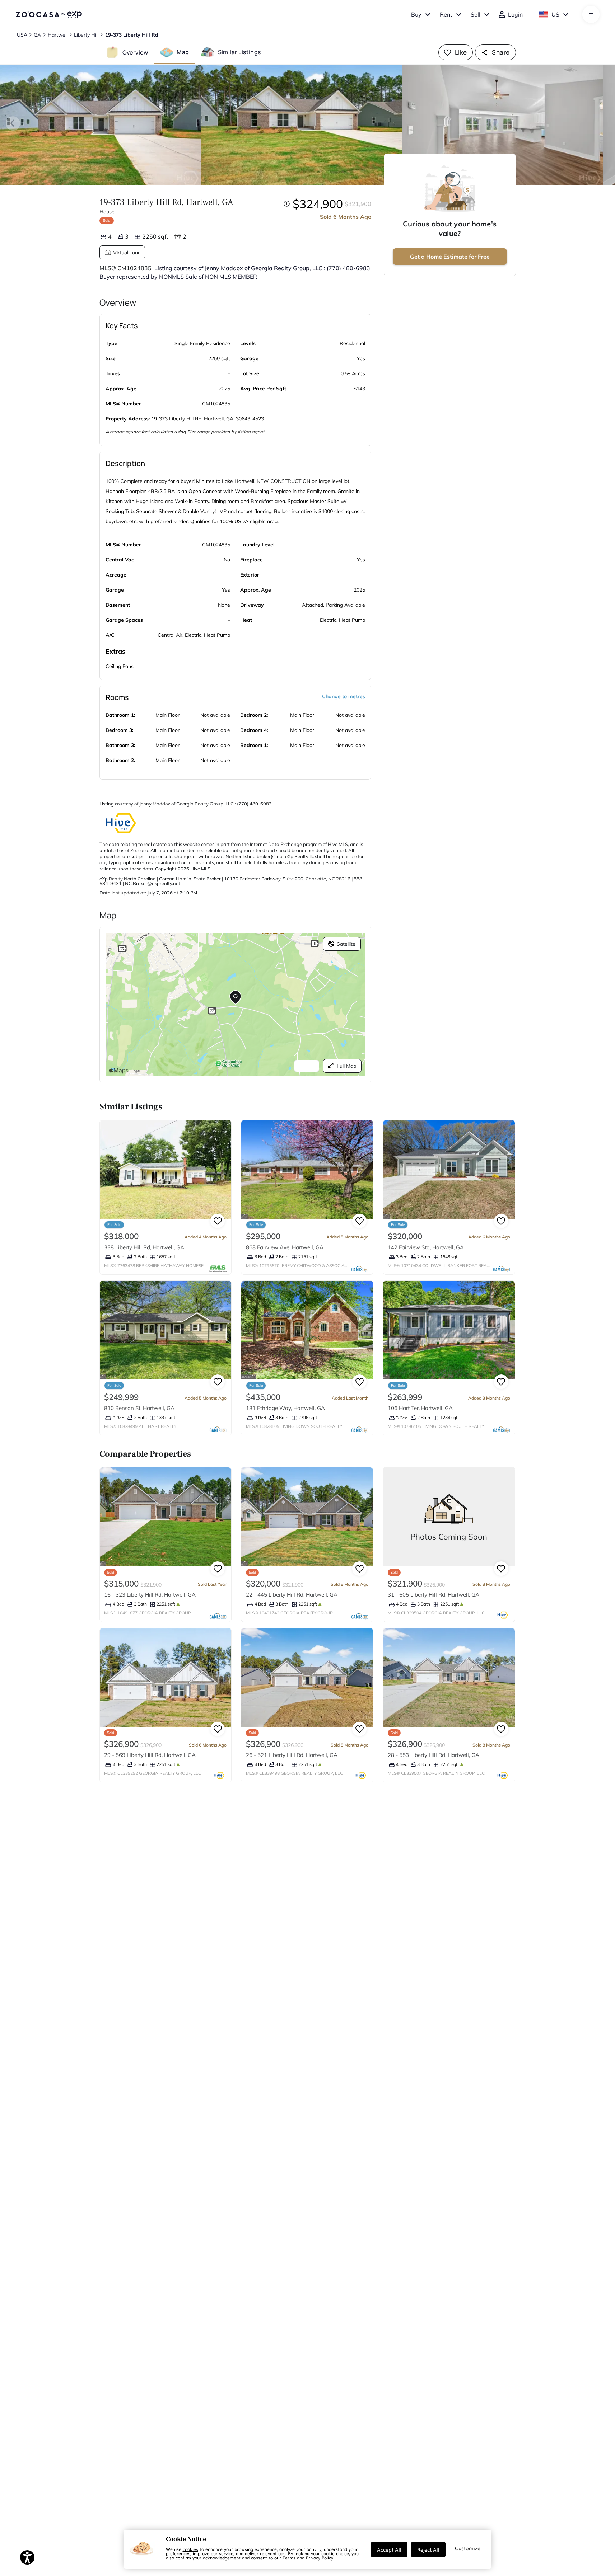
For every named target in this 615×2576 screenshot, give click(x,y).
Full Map (346, 1066)
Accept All (389, 2549)
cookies (190, 2549)
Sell (476, 14)
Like (461, 52)
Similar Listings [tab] (239, 52)
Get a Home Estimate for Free (450, 257)
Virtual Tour (126, 253)
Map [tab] (183, 52)
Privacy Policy (320, 2558)
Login (515, 14)
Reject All (428, 2549)
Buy (416, 14)
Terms (289, 2558)
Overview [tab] (135, 52)
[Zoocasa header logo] (49, 14)
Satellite (346, 944)
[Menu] (591, 14)
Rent (446, 14)
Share (501, 52)
